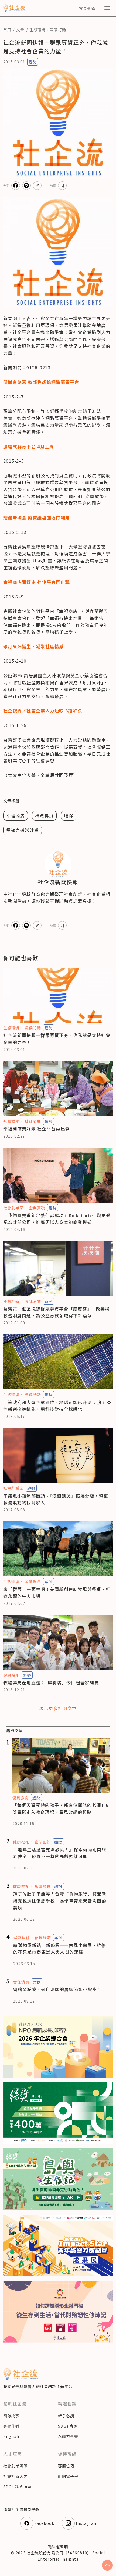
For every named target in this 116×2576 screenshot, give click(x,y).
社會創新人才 (16, 2476)
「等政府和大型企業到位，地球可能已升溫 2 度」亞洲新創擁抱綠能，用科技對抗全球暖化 (57, 1406)
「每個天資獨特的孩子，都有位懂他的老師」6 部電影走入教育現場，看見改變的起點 (60, 1809)
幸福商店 (16, 815)
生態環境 (37, 30)
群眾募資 (44, 815)
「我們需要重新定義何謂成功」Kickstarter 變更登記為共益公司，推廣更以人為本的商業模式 (57, 1219)
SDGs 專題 (68, 2426)
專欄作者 (11, 2426)
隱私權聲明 (58, 2547)
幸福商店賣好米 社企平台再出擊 (37, 1129)
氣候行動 (58, 30)
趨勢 (33, 62)
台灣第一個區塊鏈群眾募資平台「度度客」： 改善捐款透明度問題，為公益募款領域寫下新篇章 (57, 1312)
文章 (20, 30)
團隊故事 (11, 2416)
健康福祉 (11, 1675)
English (11, 2436)
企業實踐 (37, 1208)
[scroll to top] (107, 2565)
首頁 (7, 30)
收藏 (53, 185)
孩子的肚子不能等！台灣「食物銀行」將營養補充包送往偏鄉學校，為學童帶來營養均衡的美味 (60, 1901)
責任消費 (33, 1301)
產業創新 (11, 1301)
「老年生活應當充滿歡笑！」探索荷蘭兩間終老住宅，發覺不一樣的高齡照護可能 (60, 1853)
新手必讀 (66, 2416)
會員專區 (87, 8)
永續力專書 (68, 2436)
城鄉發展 (33, 1121)
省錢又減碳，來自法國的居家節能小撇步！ (57, 1989)
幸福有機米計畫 (23, 830)
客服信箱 (66, 2466)
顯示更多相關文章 (58, 1708)
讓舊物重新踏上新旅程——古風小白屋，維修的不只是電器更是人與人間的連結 (60, 1949)
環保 (69, 815)
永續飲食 (11, 1121)
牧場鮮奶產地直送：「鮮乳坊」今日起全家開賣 (51, 1683)
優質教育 (21, 1798)
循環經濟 (43, 1937)
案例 (49, 1301)
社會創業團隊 (16, 2466)
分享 (6, 185)
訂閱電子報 (68, 2476)
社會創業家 (13, 1208)
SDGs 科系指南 (17, 2487)
